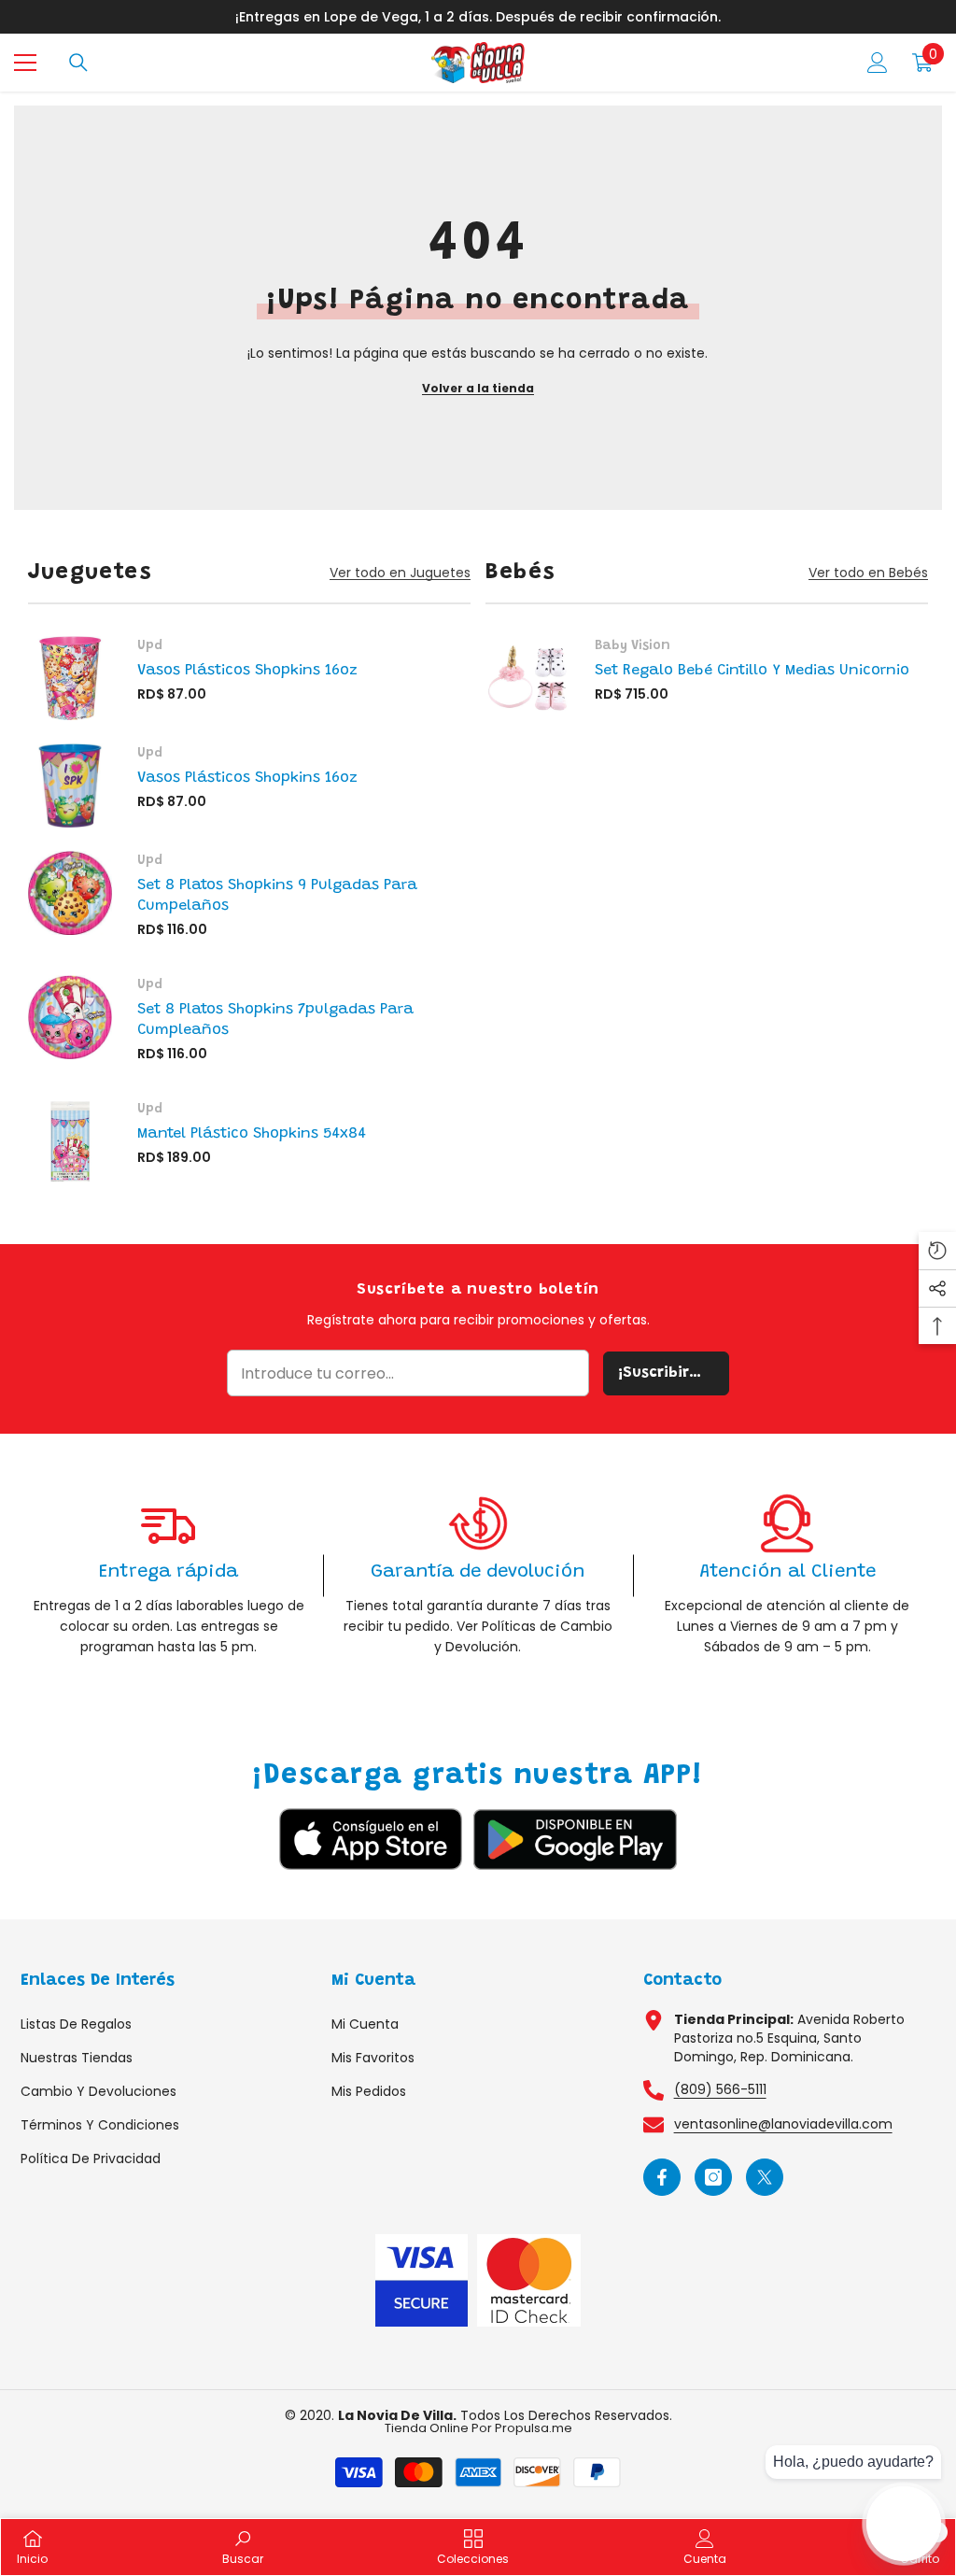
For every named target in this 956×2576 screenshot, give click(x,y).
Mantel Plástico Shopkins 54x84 (252, 1134)
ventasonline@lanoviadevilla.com (783, 2124)
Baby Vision (633, 646)
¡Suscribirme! (668, 1373)
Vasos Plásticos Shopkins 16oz (247, 671)
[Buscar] (78, 63)
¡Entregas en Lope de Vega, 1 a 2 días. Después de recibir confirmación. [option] (478, 17)
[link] (169, 1575)
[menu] (25, 63)
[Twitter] (765, 2177)
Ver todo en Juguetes (400, 573)
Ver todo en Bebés (868, 573)
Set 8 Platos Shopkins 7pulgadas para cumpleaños (275, 1020)
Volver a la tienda (478, 388)
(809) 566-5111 (720, 2089)
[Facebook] (662, 2177)
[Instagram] (713, 2177)
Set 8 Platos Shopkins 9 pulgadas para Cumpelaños (277, 896)
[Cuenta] (878, 63)
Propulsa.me (534, 2428)
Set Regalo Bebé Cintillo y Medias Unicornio (752, 671)
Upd (150, 646)
